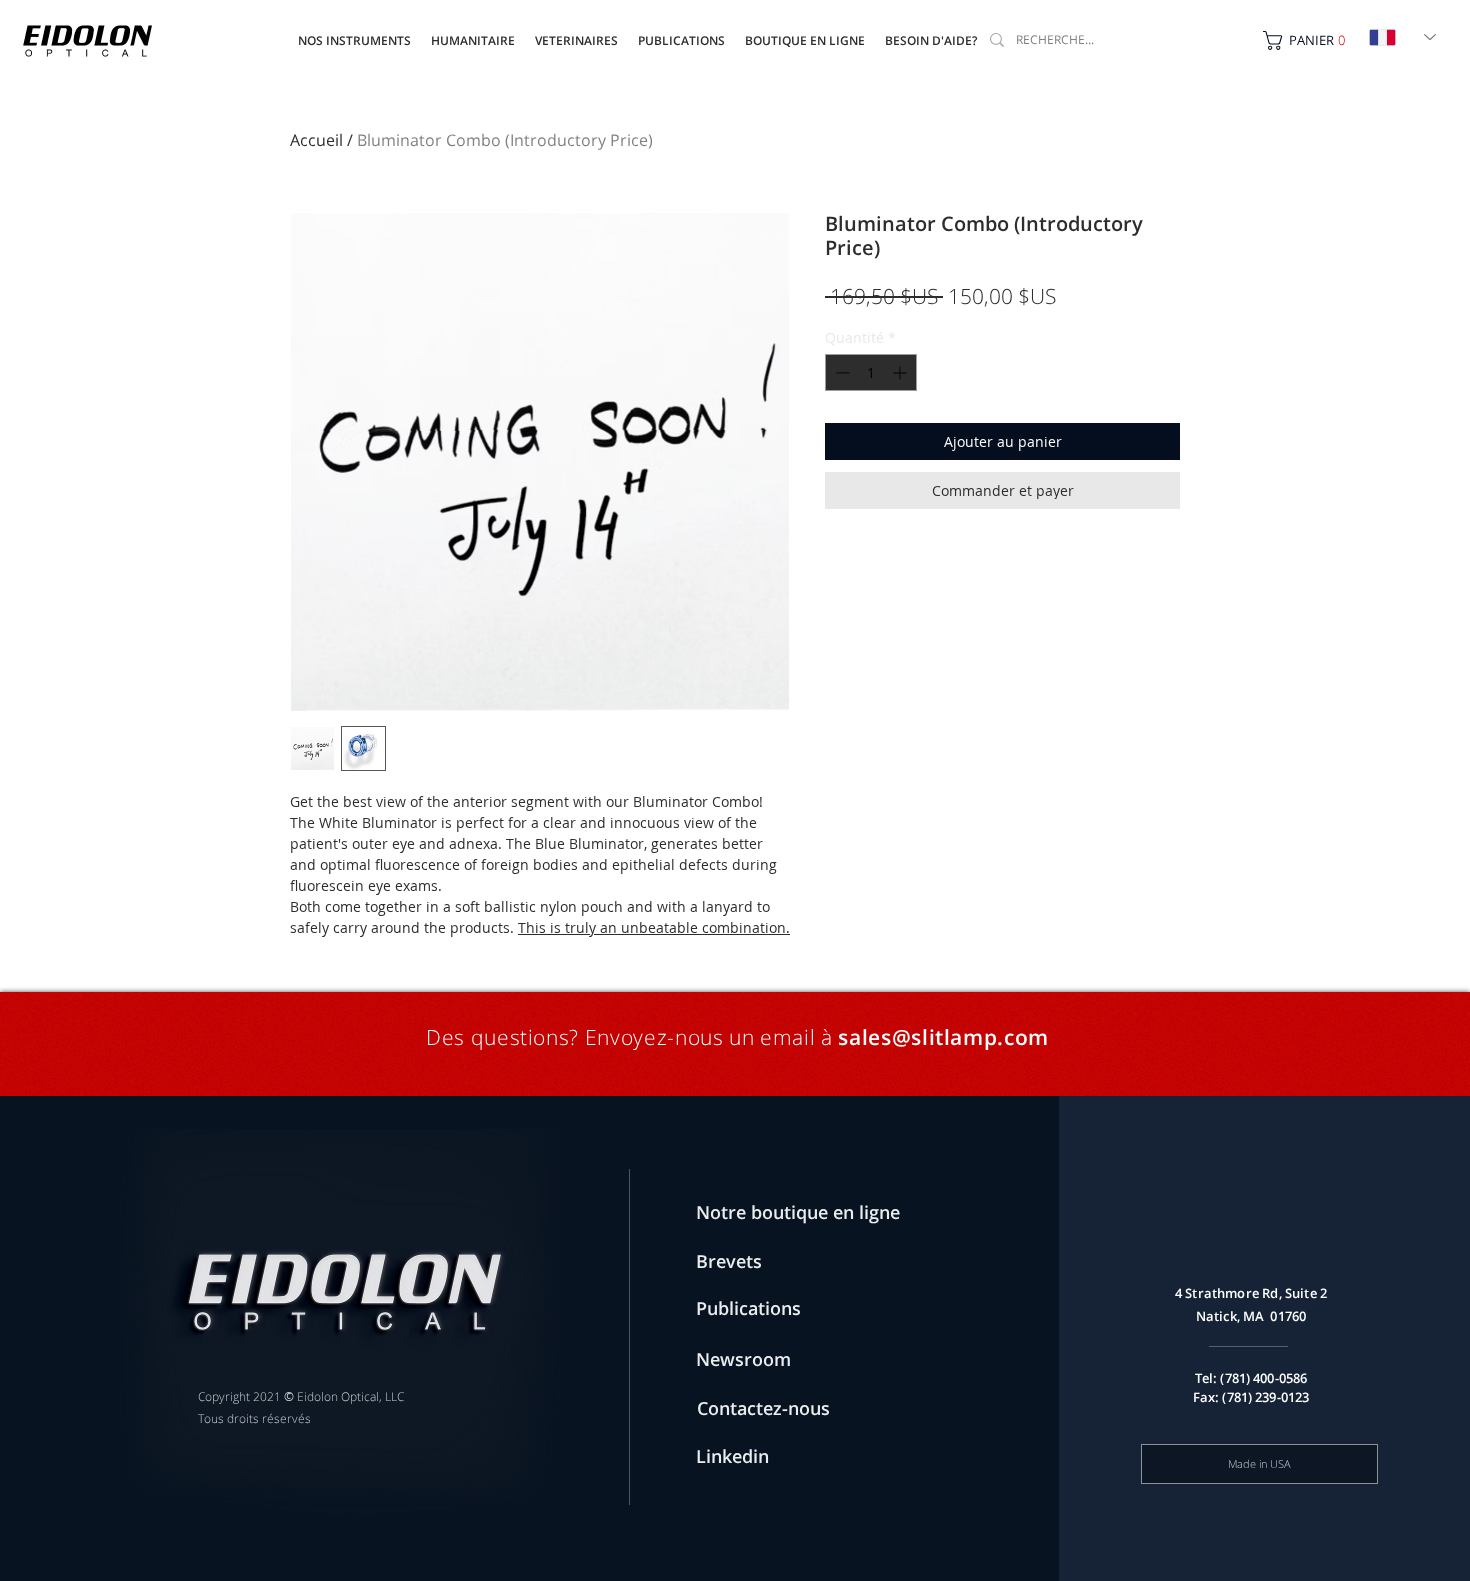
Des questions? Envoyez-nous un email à (629, 1037)
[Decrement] (840, 372)
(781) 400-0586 (1263, 1378)
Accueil (316, 140)
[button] (681, 32)
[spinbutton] (871, 372)
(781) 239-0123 (1265, 1397)
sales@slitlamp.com (943, 1037)
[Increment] (901, 372)
